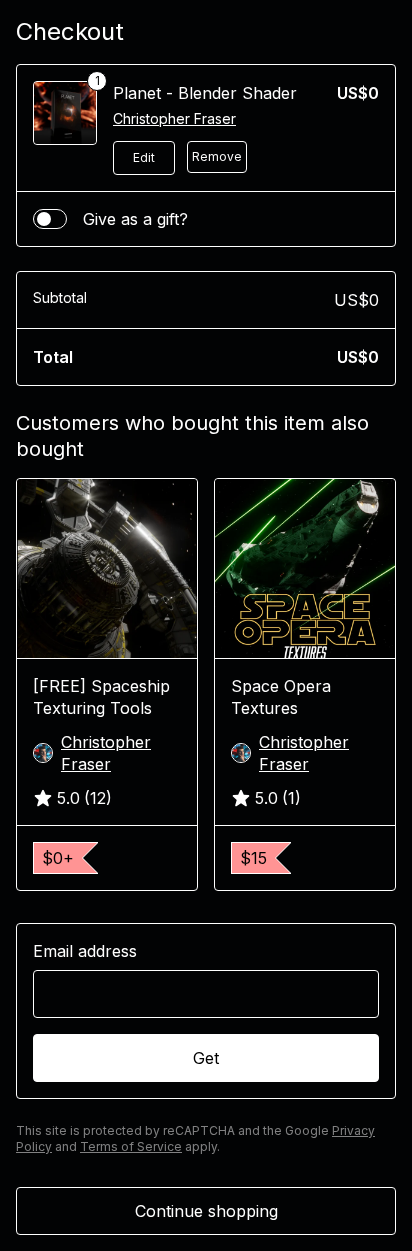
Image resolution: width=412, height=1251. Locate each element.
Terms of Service (131, 1146)
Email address (85, 951)
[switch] (50, 219)
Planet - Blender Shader (205, 93)
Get (206, 1058)
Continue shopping (206, 1211)
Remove (217, 156)
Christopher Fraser (174, 118)
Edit (144, 157)
